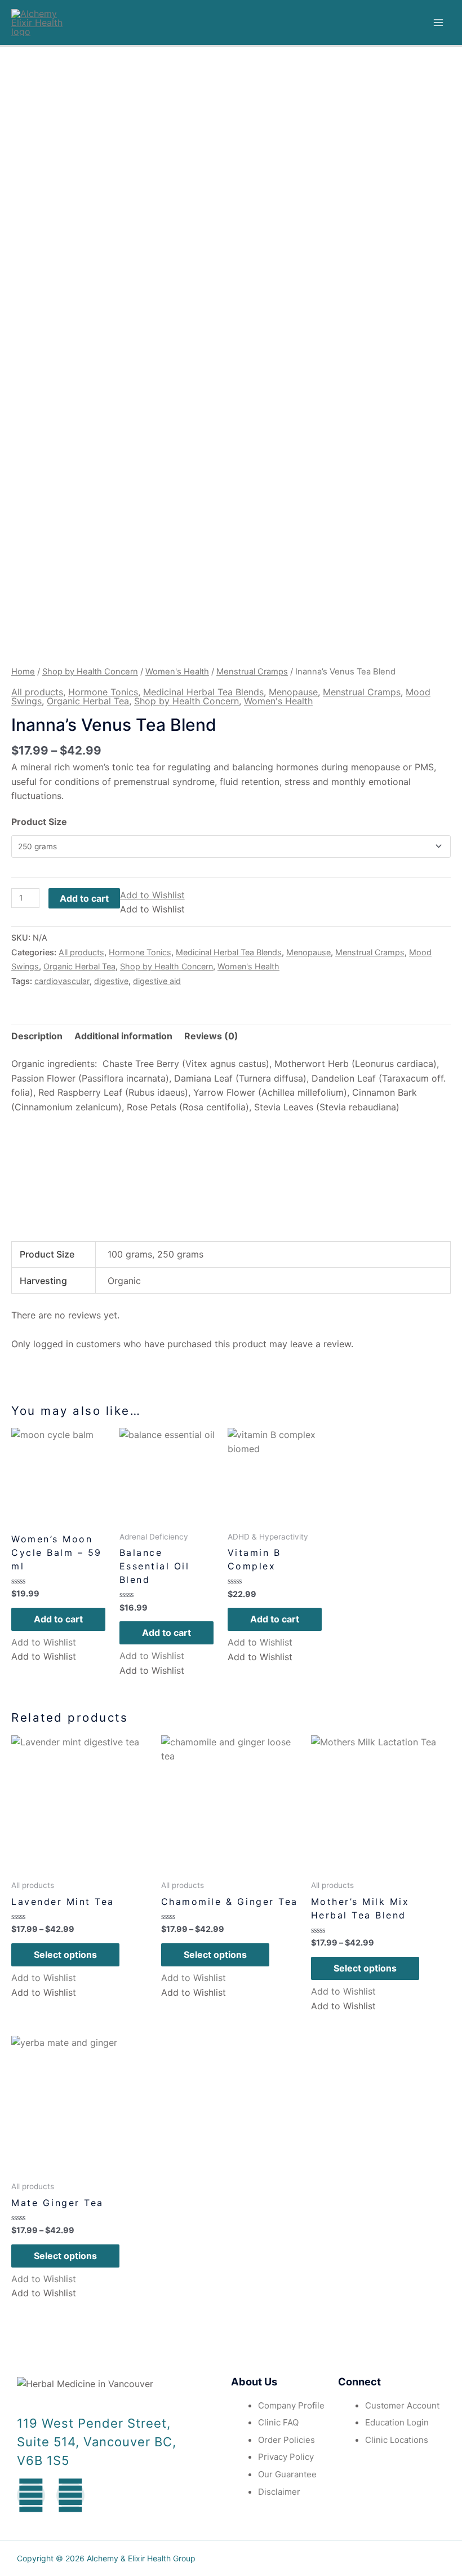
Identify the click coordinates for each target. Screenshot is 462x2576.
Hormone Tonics (103, 692)
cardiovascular (62, 981)
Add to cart (84, 898)
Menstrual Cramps (252, 672)
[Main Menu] (438, 23)
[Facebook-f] (31, 2495)
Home (23, 672)
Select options (65, 1955)
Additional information (123, 1036)
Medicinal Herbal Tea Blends (203, 692)
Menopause (293, 692)
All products (37, 692)
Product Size (39, 822)
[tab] (37, 1036)
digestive (111, 981)
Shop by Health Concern (90, 672)
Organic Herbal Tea (88, 701)
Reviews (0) (211, 1036)
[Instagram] (70, 2495)
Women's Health (177, 672)
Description (37, 1036)
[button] (152, 895)
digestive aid (157, 981)
